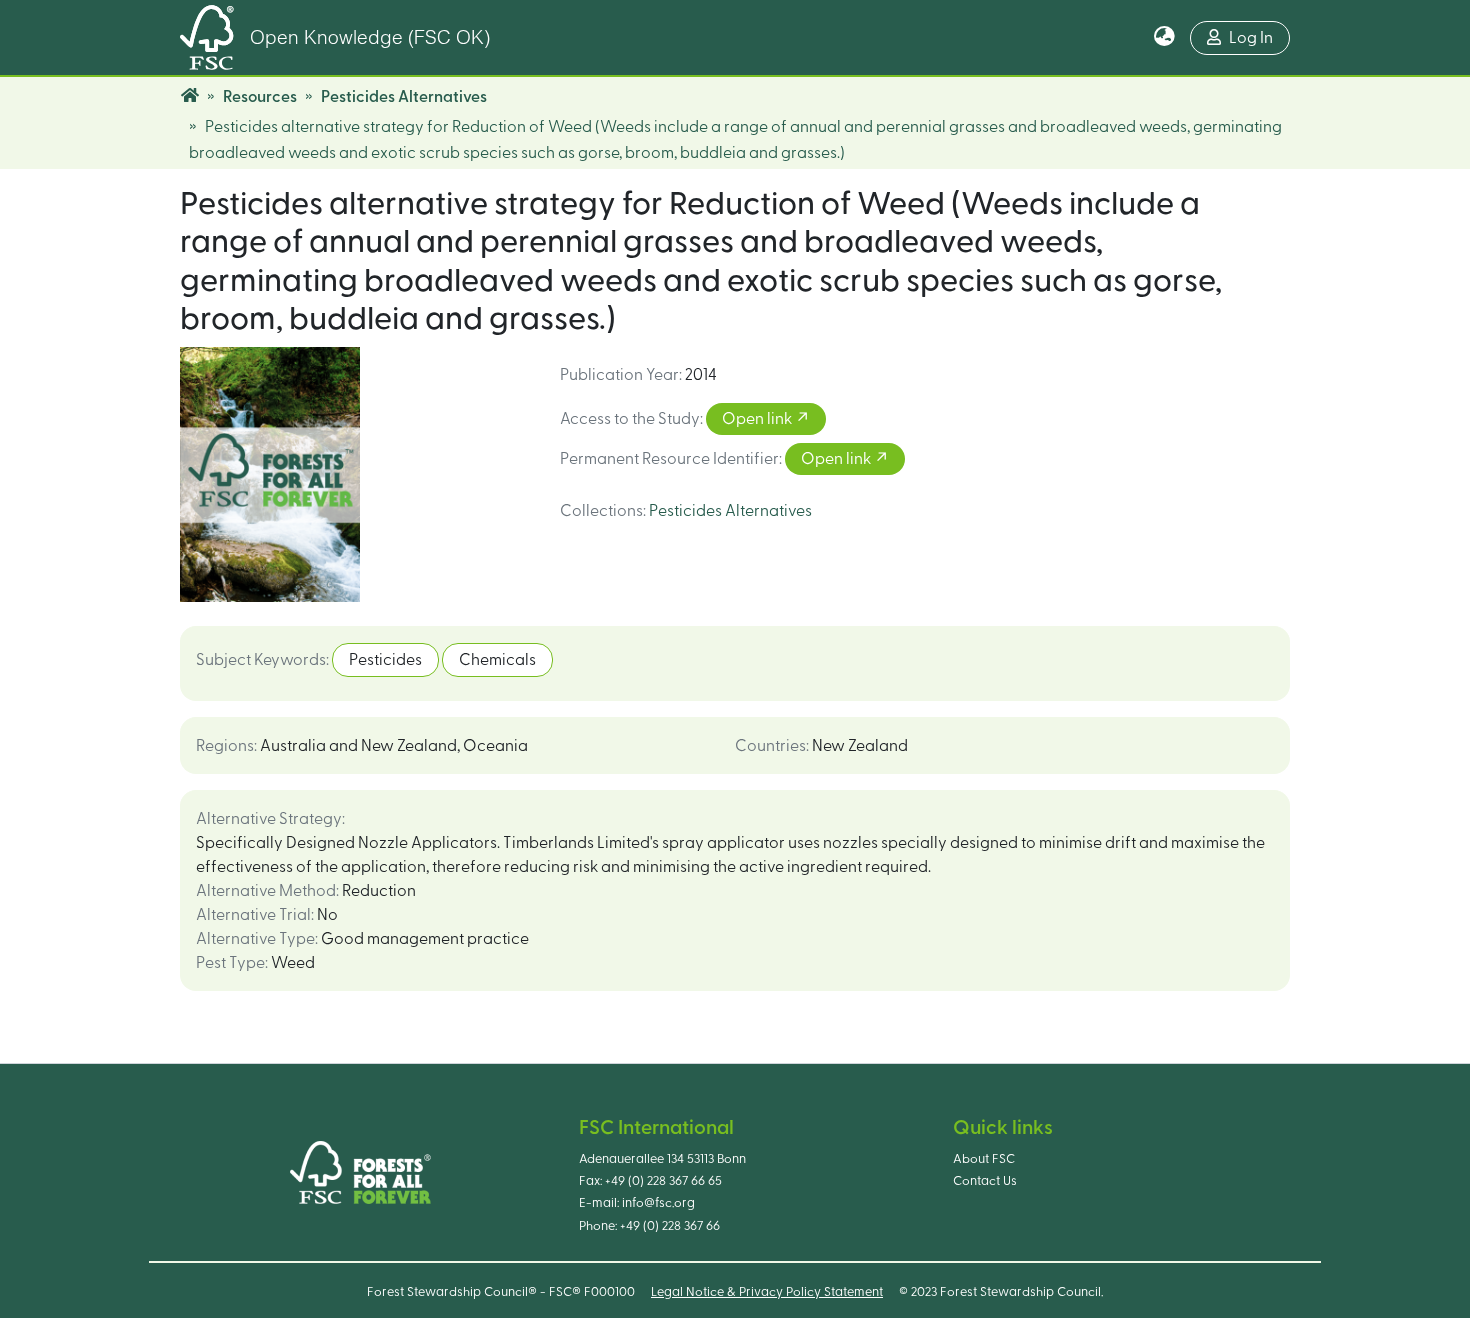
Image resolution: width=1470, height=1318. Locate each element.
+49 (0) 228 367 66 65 (663, 1181)
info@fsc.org (658, 1203)
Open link (758, 419)
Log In (1251, 38)
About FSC (984, 1159)
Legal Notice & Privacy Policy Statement (767, 1292)
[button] (1164, 38)
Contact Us (985, 1181)
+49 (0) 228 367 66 (670, 1226)
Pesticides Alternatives (404, 97)
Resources (260, 97)
